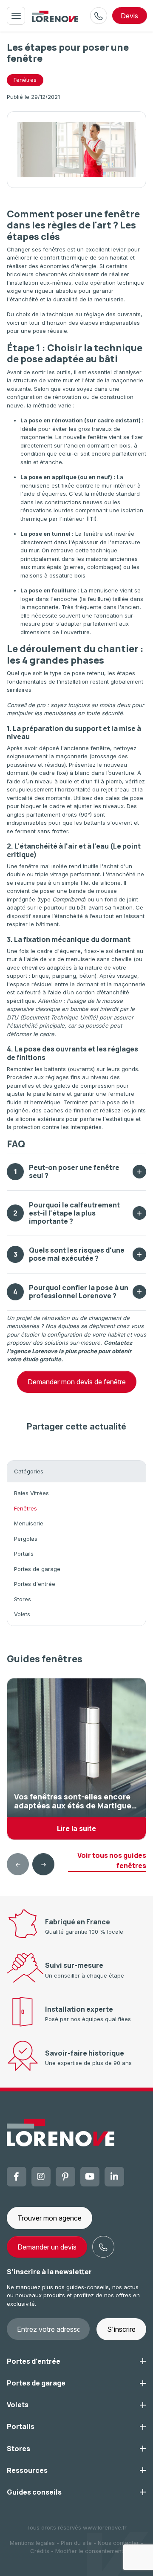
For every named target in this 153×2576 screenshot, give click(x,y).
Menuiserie (29, 1523)
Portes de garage (37, 1569)
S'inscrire (121, 2329)
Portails (24, 1554)
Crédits (40, 2551)
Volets (22, 1614)
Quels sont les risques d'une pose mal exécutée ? (69, 1254)
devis (129, 16)
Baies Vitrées (31, 1493)
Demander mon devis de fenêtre (77, 1382)
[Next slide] (43, 1864)
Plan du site (76, 2543)
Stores (23, 1599)
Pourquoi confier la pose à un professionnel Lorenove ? (71, 1292)
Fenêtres (25, 80)
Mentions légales (32, 2543)
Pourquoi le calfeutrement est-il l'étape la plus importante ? (67, 1213)
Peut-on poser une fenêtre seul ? (67, 1171)
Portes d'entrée (35, 1584)
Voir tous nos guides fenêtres (112, 1860)
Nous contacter (118, 2543)
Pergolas (26, 1539)
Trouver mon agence (50, 2218)
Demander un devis (47, 2247)
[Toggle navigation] (16, 16)
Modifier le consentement (89, 2551)
